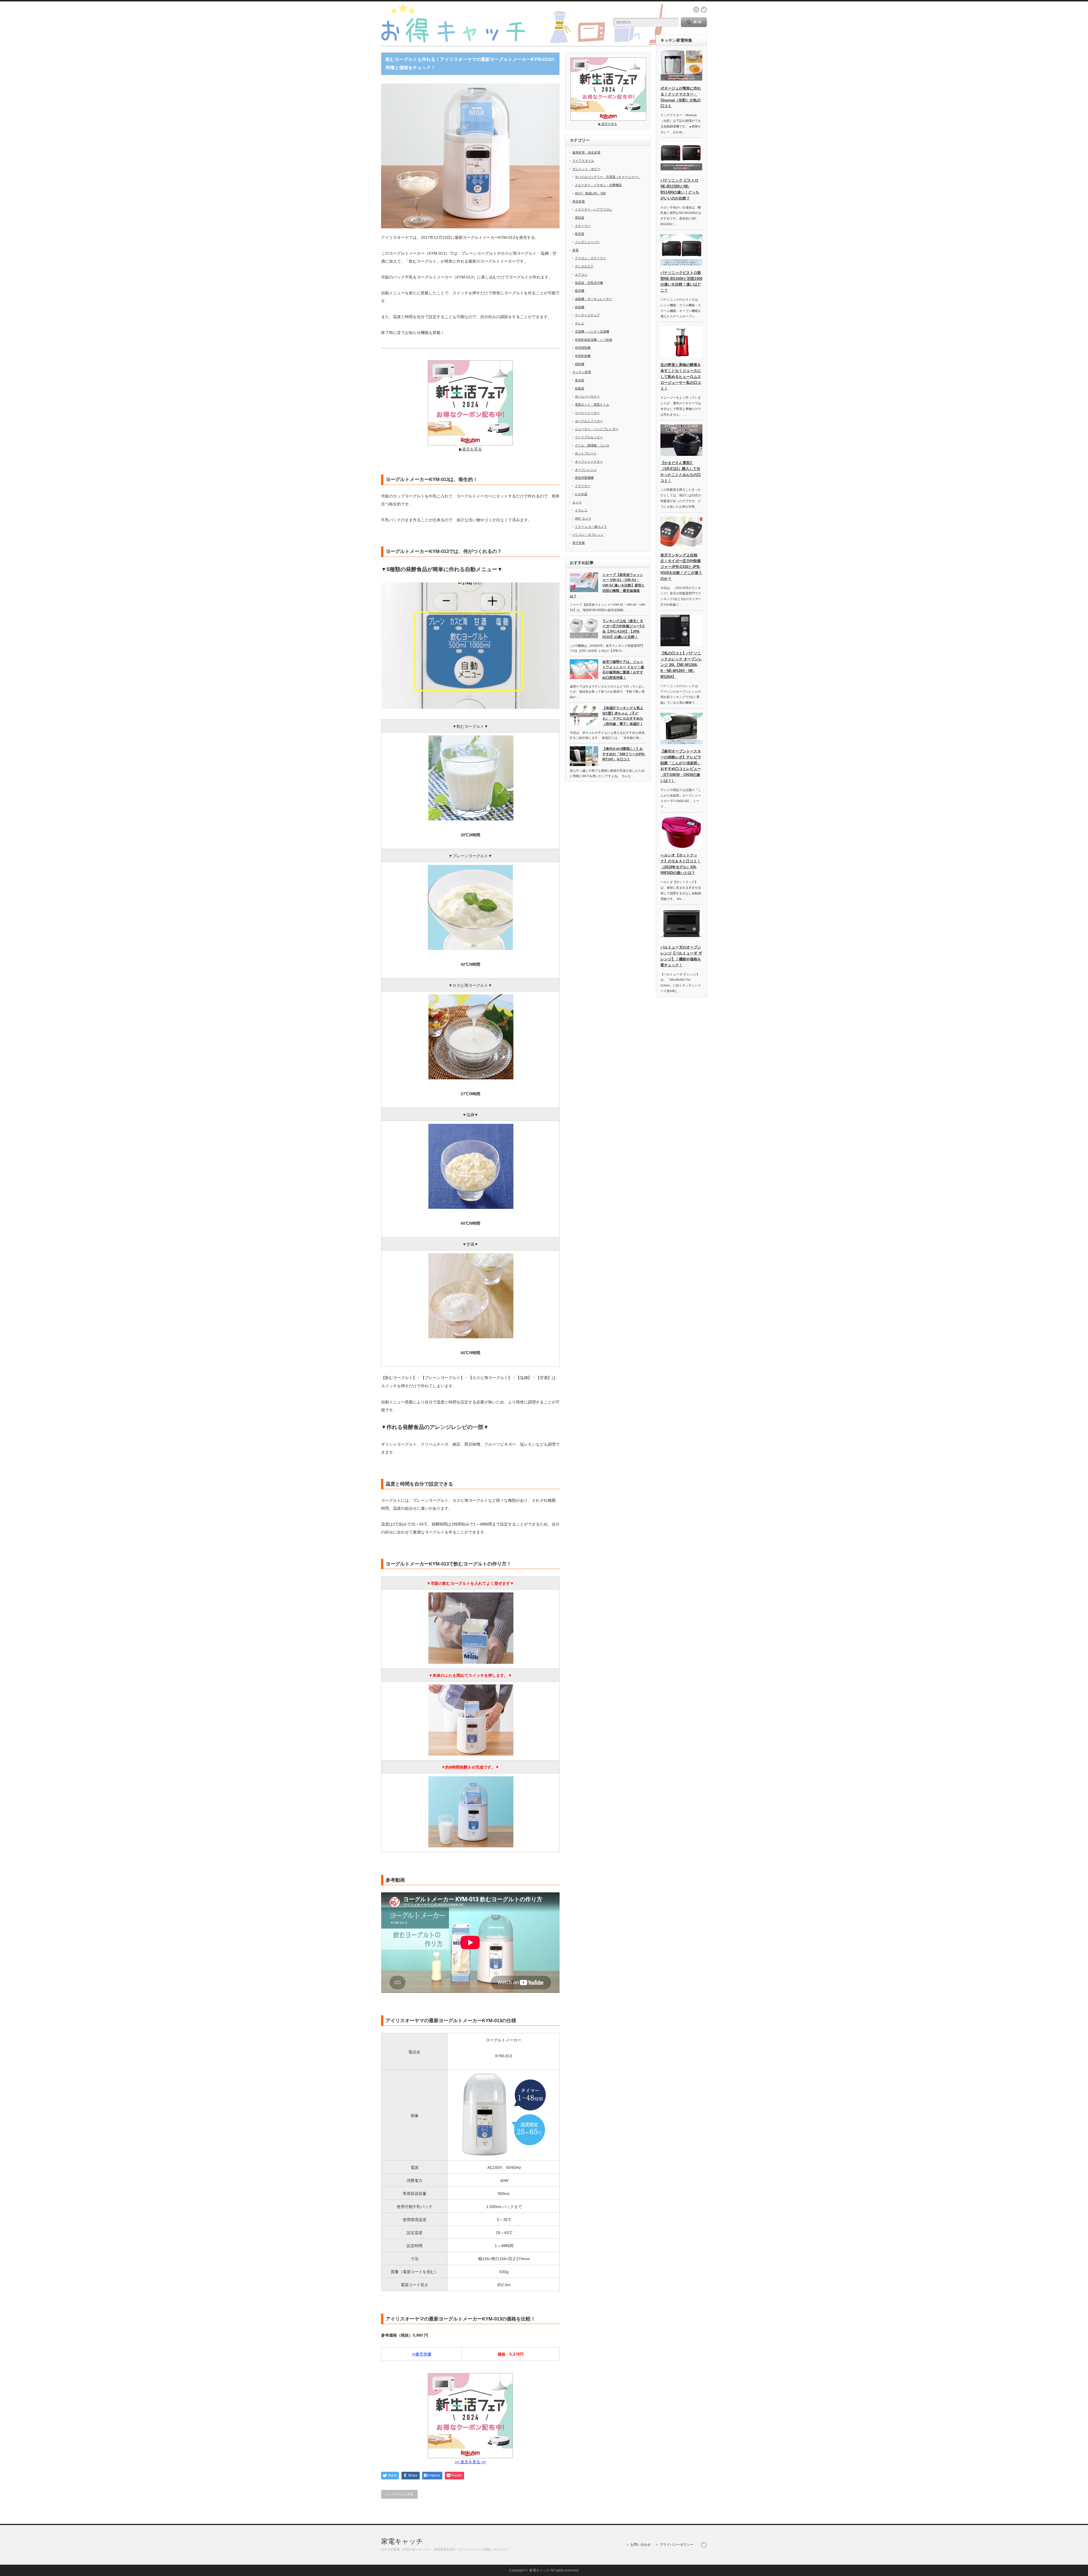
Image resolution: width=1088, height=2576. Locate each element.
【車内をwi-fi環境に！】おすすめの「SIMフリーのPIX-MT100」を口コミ (624, 754)
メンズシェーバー (587, 242)
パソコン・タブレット (588, 535)
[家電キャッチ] (523, 43)
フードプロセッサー (589, 437)
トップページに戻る (399, 2494)
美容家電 (579, 201)
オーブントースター (589, 461)
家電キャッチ (402, 2541)
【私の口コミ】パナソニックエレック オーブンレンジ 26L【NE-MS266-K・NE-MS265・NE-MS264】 (681, 665)
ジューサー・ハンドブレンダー (597, 429)
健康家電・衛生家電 (586, 152)
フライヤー (583, 486)
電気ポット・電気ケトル (592, 405)
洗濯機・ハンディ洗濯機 (592, 331)
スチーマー (583, 226)
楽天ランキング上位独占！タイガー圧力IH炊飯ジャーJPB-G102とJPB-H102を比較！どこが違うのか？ (681, 567)
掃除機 (580, 364)
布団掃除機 (583, 348)
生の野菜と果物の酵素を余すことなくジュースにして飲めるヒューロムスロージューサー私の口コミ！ (681, 376)
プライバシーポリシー (677, 2545)
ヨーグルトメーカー (589, 421)
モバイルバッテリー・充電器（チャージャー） (608, 177)
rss (696, 10)
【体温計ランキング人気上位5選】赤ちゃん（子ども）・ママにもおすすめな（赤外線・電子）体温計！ (623, 716)
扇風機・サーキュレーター (594, 299)
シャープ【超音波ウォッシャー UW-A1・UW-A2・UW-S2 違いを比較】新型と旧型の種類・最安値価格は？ (607, 585)
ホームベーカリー (587, 396)
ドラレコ (581, 510)
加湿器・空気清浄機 (589, 283)
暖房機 (580, 291)
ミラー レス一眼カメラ (591, 527)
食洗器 (580, 380)
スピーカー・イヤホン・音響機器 (598, 185)
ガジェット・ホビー (586, 169)
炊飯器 (580, 388)
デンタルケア (584, 266)
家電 (575, 250)
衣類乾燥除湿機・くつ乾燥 (594, 340)
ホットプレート (586, 453)
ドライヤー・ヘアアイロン (594, 209)
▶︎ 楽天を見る (608, 124)
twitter (704, 10)
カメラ (577, 502)
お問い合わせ (641, 2545)
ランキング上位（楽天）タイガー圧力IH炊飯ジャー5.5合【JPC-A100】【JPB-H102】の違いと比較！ (623, 629)
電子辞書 (579, 543)
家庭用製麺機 (584, 478)
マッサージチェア (587, 315)
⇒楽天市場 (421, 2354)
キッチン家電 (582, 372)
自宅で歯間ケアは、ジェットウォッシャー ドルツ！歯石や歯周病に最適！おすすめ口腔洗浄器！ (623, 670)
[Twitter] (704, 2545)
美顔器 (580, 218)
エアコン (581, 275)
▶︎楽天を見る (470, 449)
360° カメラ (583, 518)
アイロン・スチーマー (590, 258)
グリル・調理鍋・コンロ (592, 445)
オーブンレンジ (586, 470)
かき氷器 (581, 494)
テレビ (580, 323)
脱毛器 (580, 234)
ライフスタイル (583, 161)
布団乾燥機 (583, 356)
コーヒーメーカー (587, 413)
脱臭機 (580, 307)
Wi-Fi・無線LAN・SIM (590, 193)
